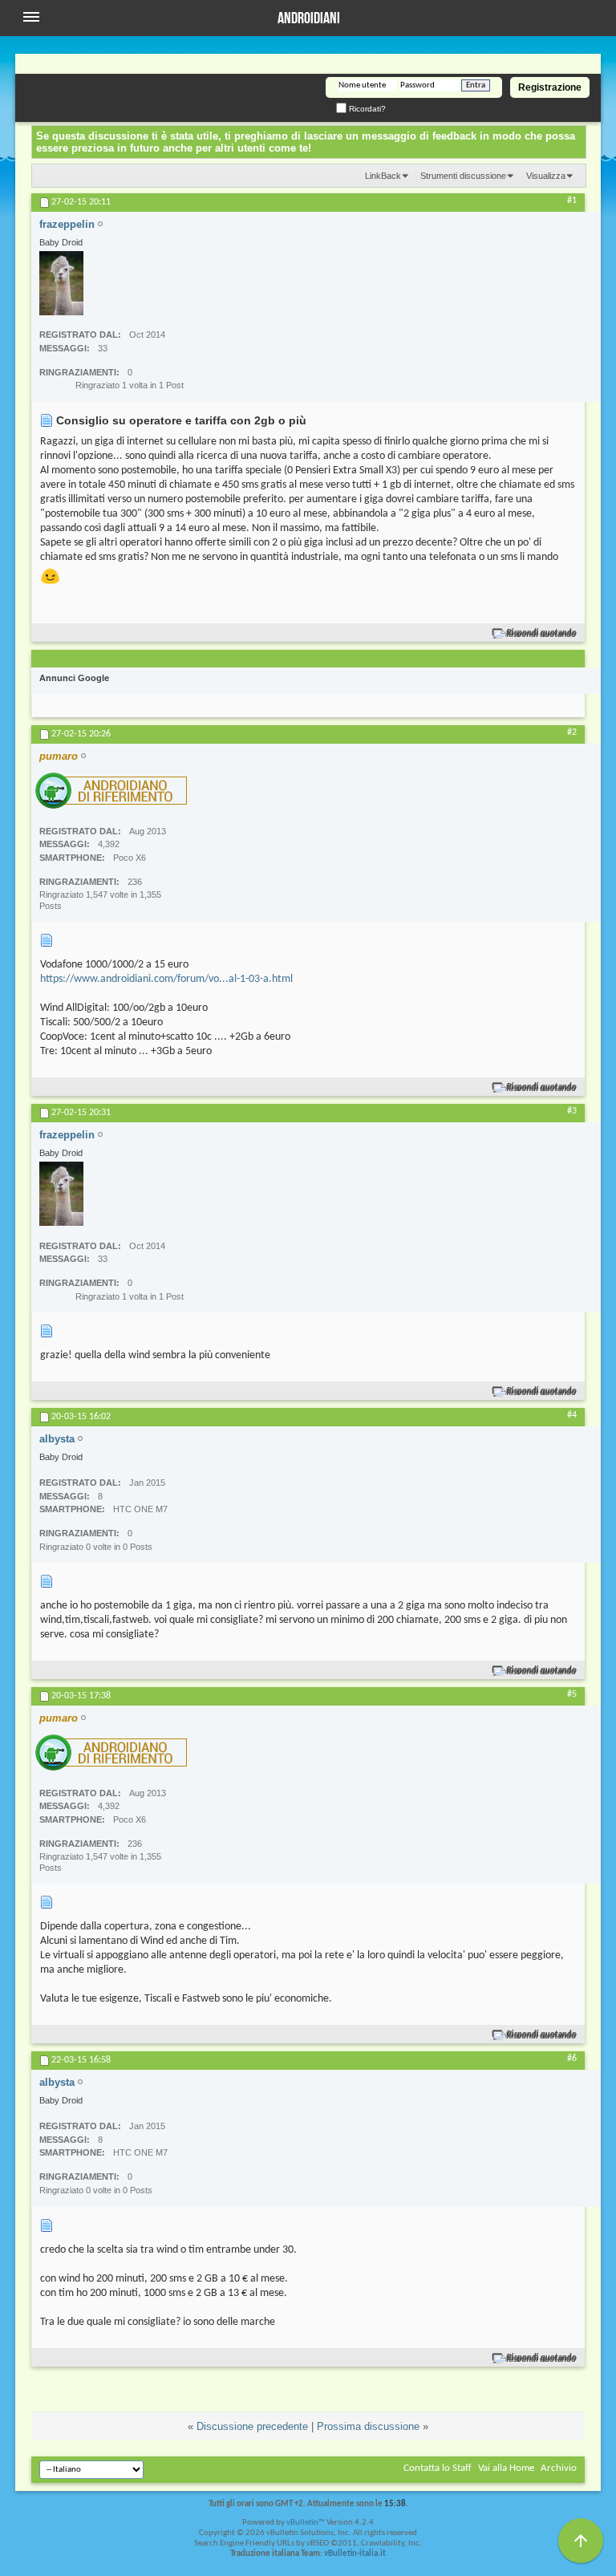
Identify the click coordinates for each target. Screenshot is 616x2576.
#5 (572, 1694)
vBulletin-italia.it (355, 2554)
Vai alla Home (506, 2468)
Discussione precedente (252, 2426)
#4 (572, 1415)
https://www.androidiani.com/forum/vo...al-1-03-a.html (166, 979)
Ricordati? (366, 109)
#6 (572, 2059)
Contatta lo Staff (438, 2468)
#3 (572, 1111)
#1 (572, 201)
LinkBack (383, 176)
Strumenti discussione (463, 176)
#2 (572, 732)
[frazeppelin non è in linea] (61, 283)
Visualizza (546, 176)
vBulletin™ (306, 2523)
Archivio (559, 2468)
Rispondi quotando (542, 633)
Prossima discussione (368, 2426)
